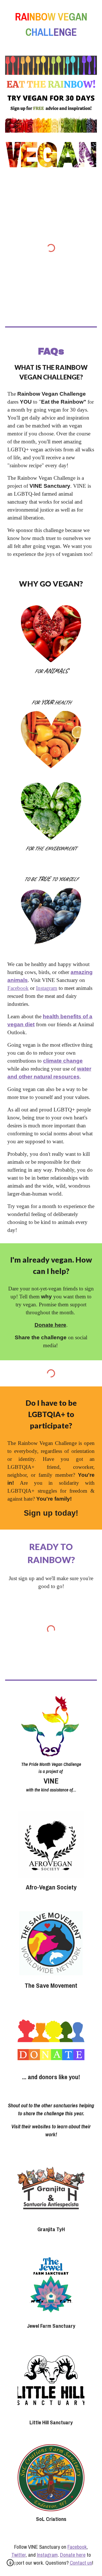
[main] (51, 24)
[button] (10, 2565)
